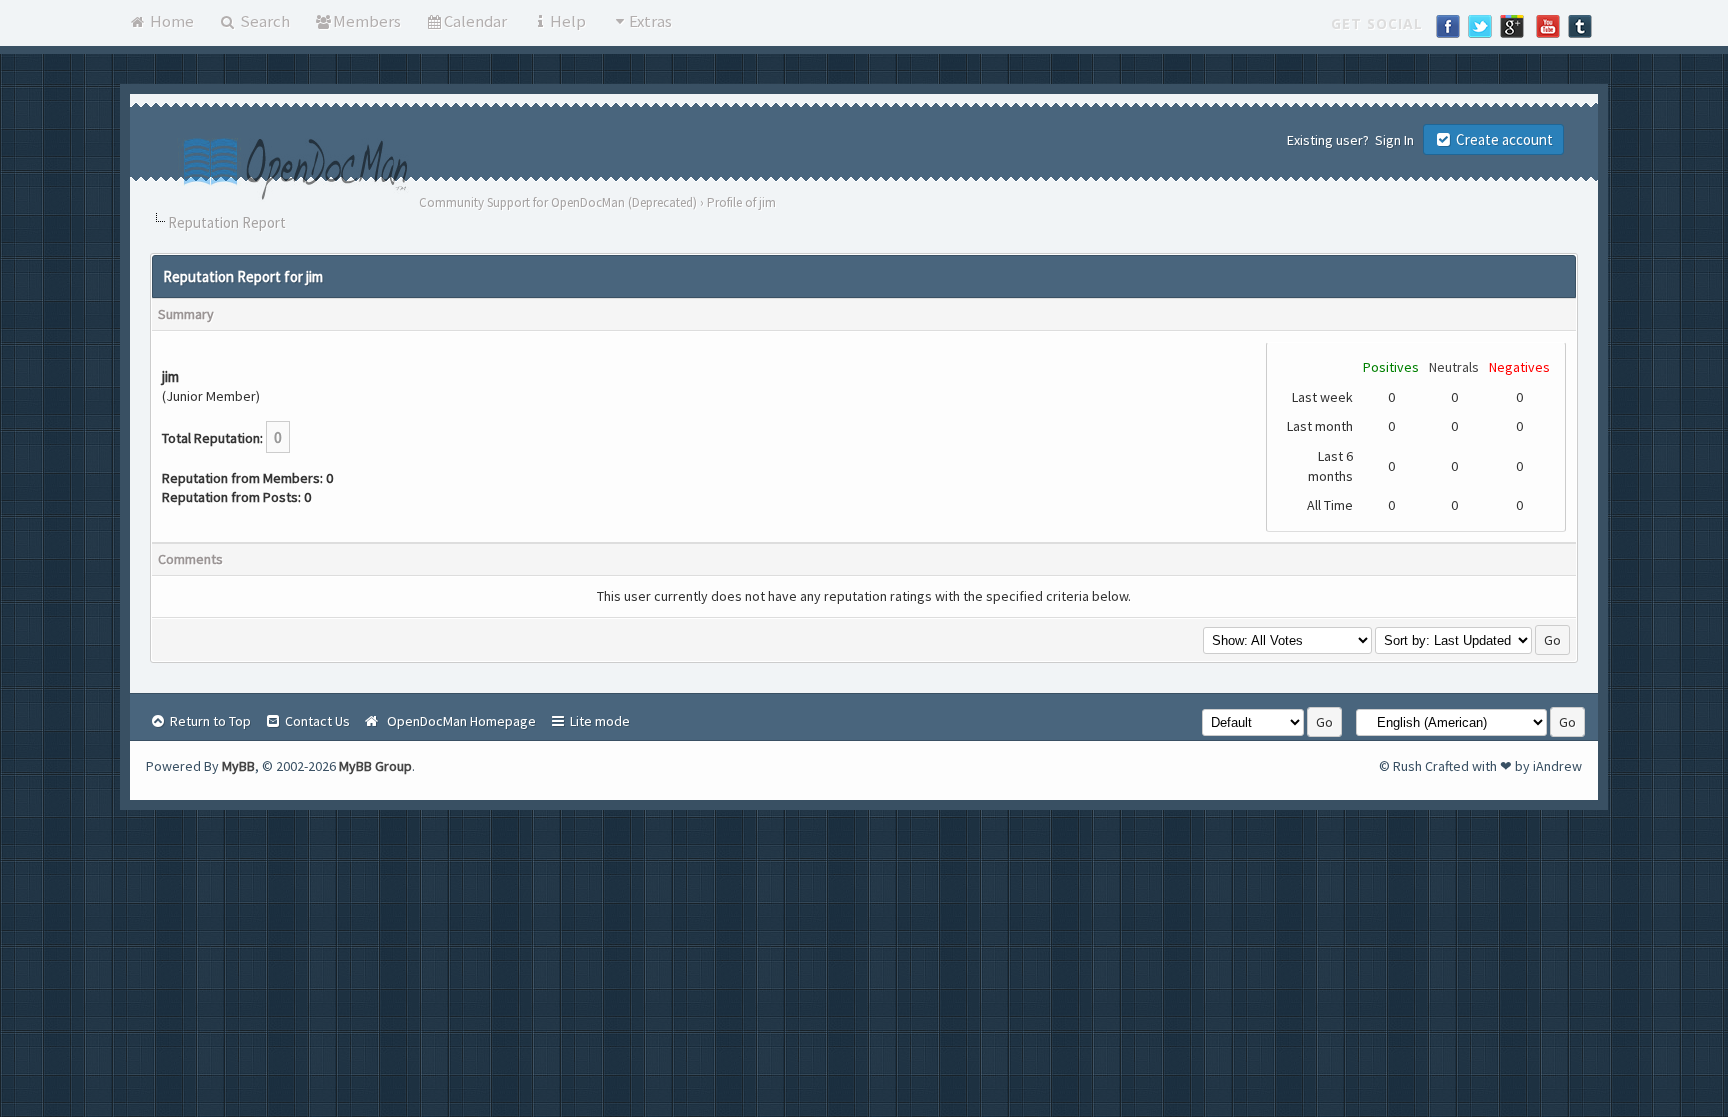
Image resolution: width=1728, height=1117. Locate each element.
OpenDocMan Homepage (458, 721)
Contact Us (316, 721)
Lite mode (598, 721)
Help (568, 21)
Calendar (475, 21)
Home (170, 21)
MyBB (238, 766)
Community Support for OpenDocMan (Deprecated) (558, 202)
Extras (650, 21)
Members (367, 21)
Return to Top (209, 721)
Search (263, 21)
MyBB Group (375, 766)
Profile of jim (741, 202)
